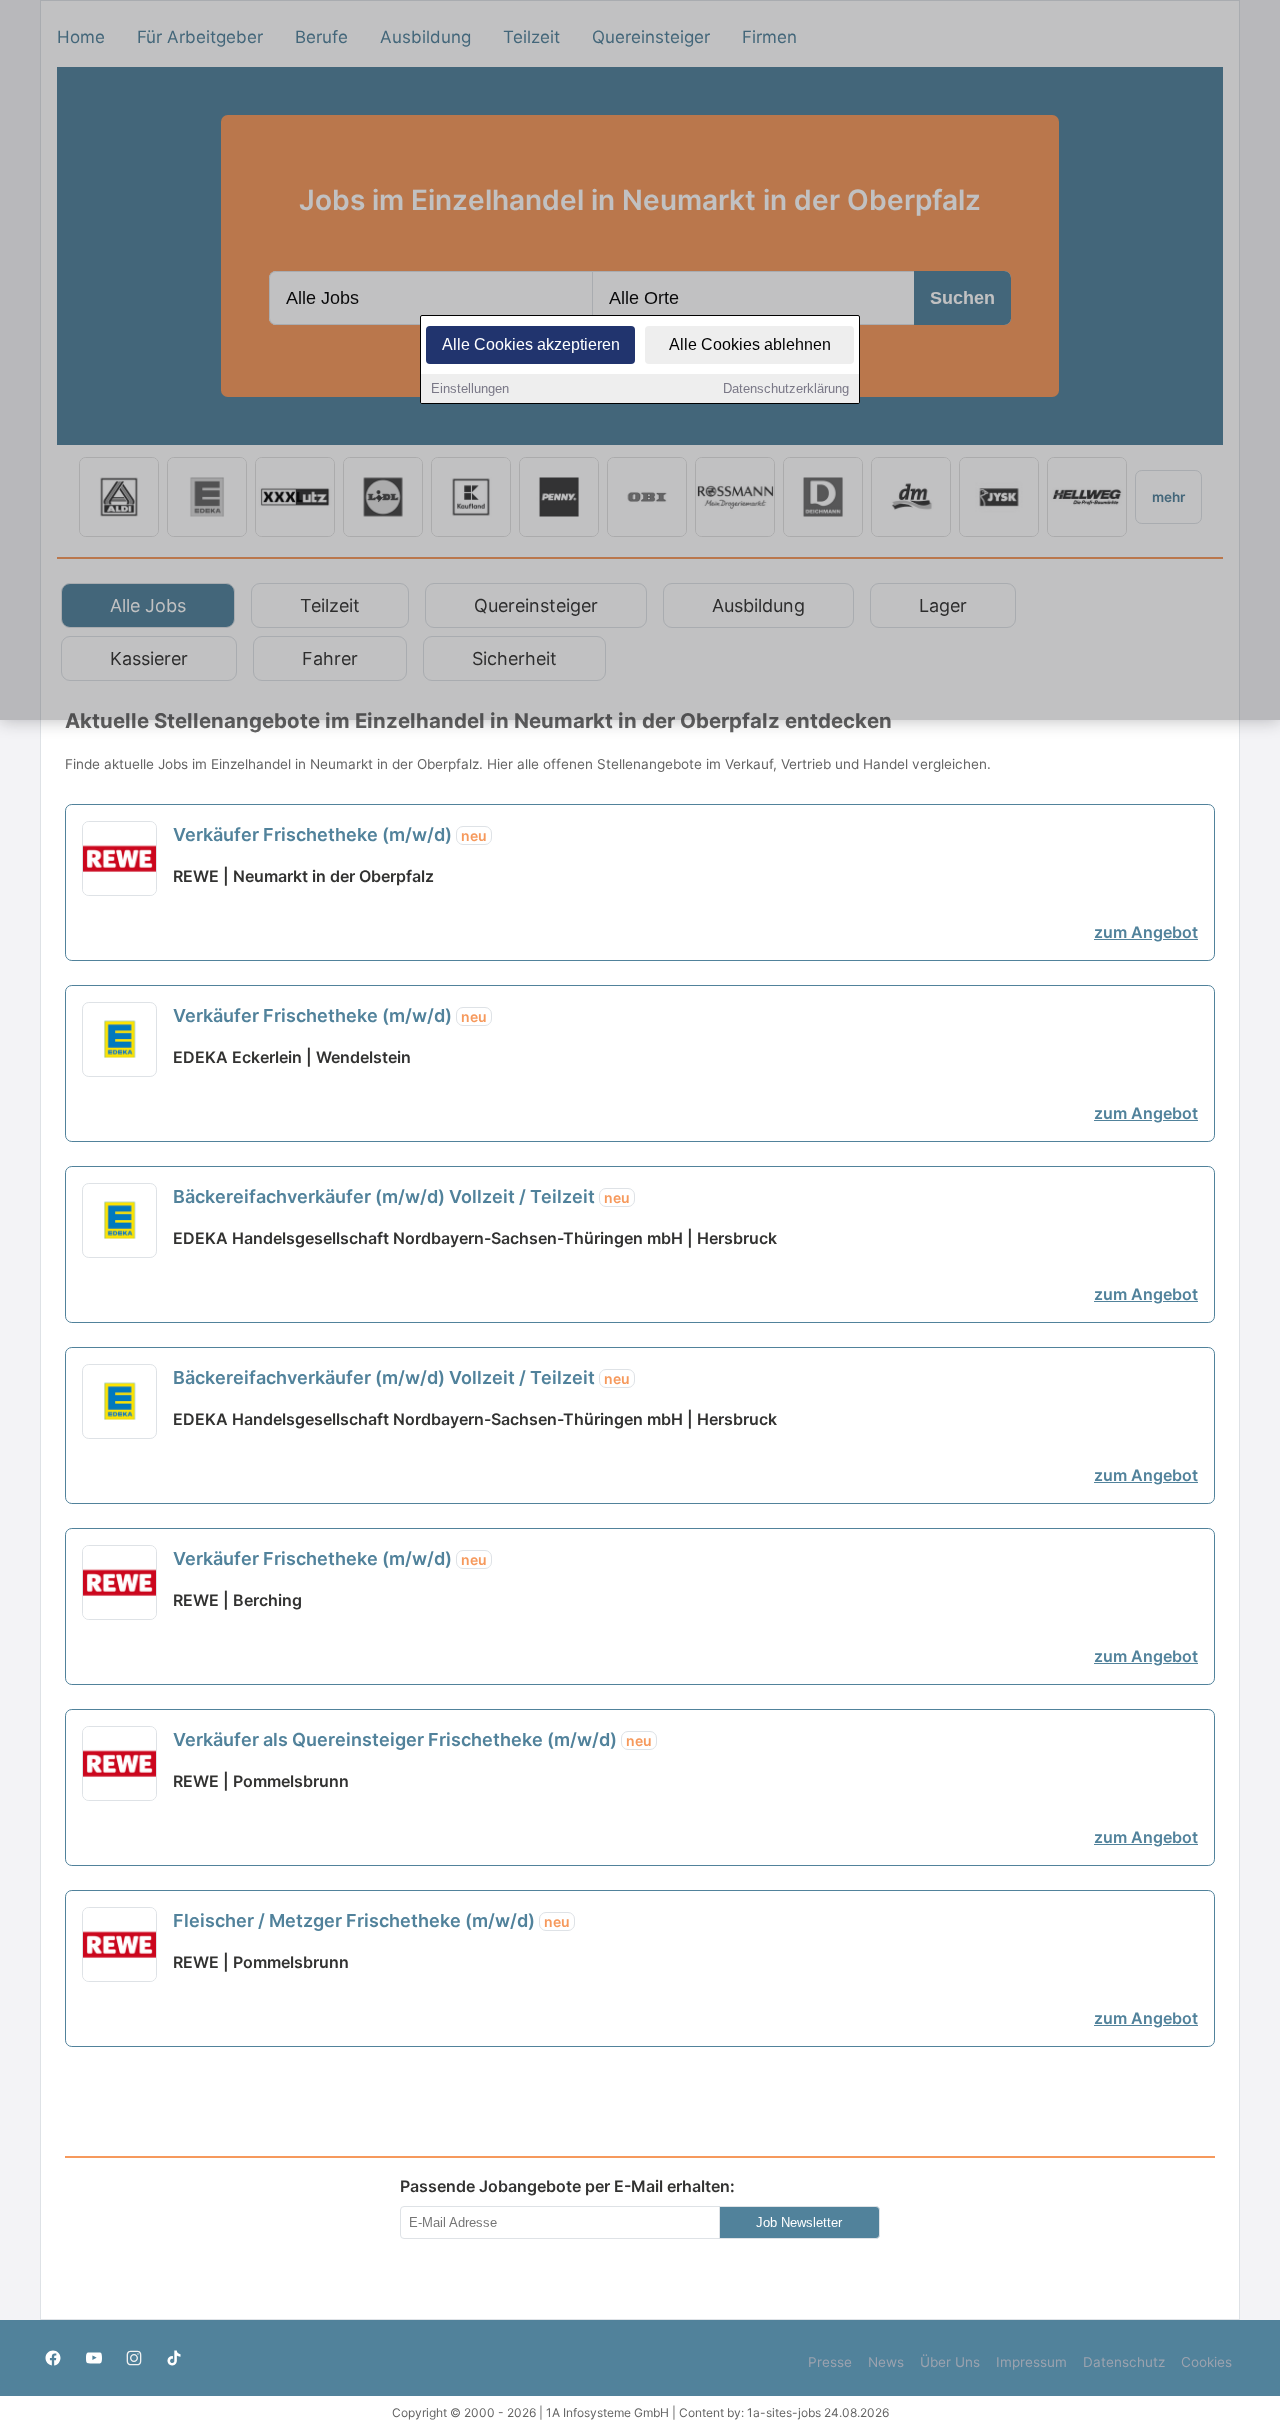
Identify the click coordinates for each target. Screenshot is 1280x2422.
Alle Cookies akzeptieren (531, 344)
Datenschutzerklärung (786, 388)
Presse (830, 2362)
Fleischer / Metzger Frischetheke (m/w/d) (371, 1920)
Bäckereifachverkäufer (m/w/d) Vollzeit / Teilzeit (401, 1196)
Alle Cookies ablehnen (750, 344)
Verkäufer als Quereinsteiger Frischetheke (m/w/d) (412, 1739)
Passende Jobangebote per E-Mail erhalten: (567, 2186)
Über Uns (950, 2362)
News (886, 2362)
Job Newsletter (799, 2222)
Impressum (1031, 2362)
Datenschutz (1124, 2362)
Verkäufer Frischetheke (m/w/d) (330, 834)
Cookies (1206, 2362)
